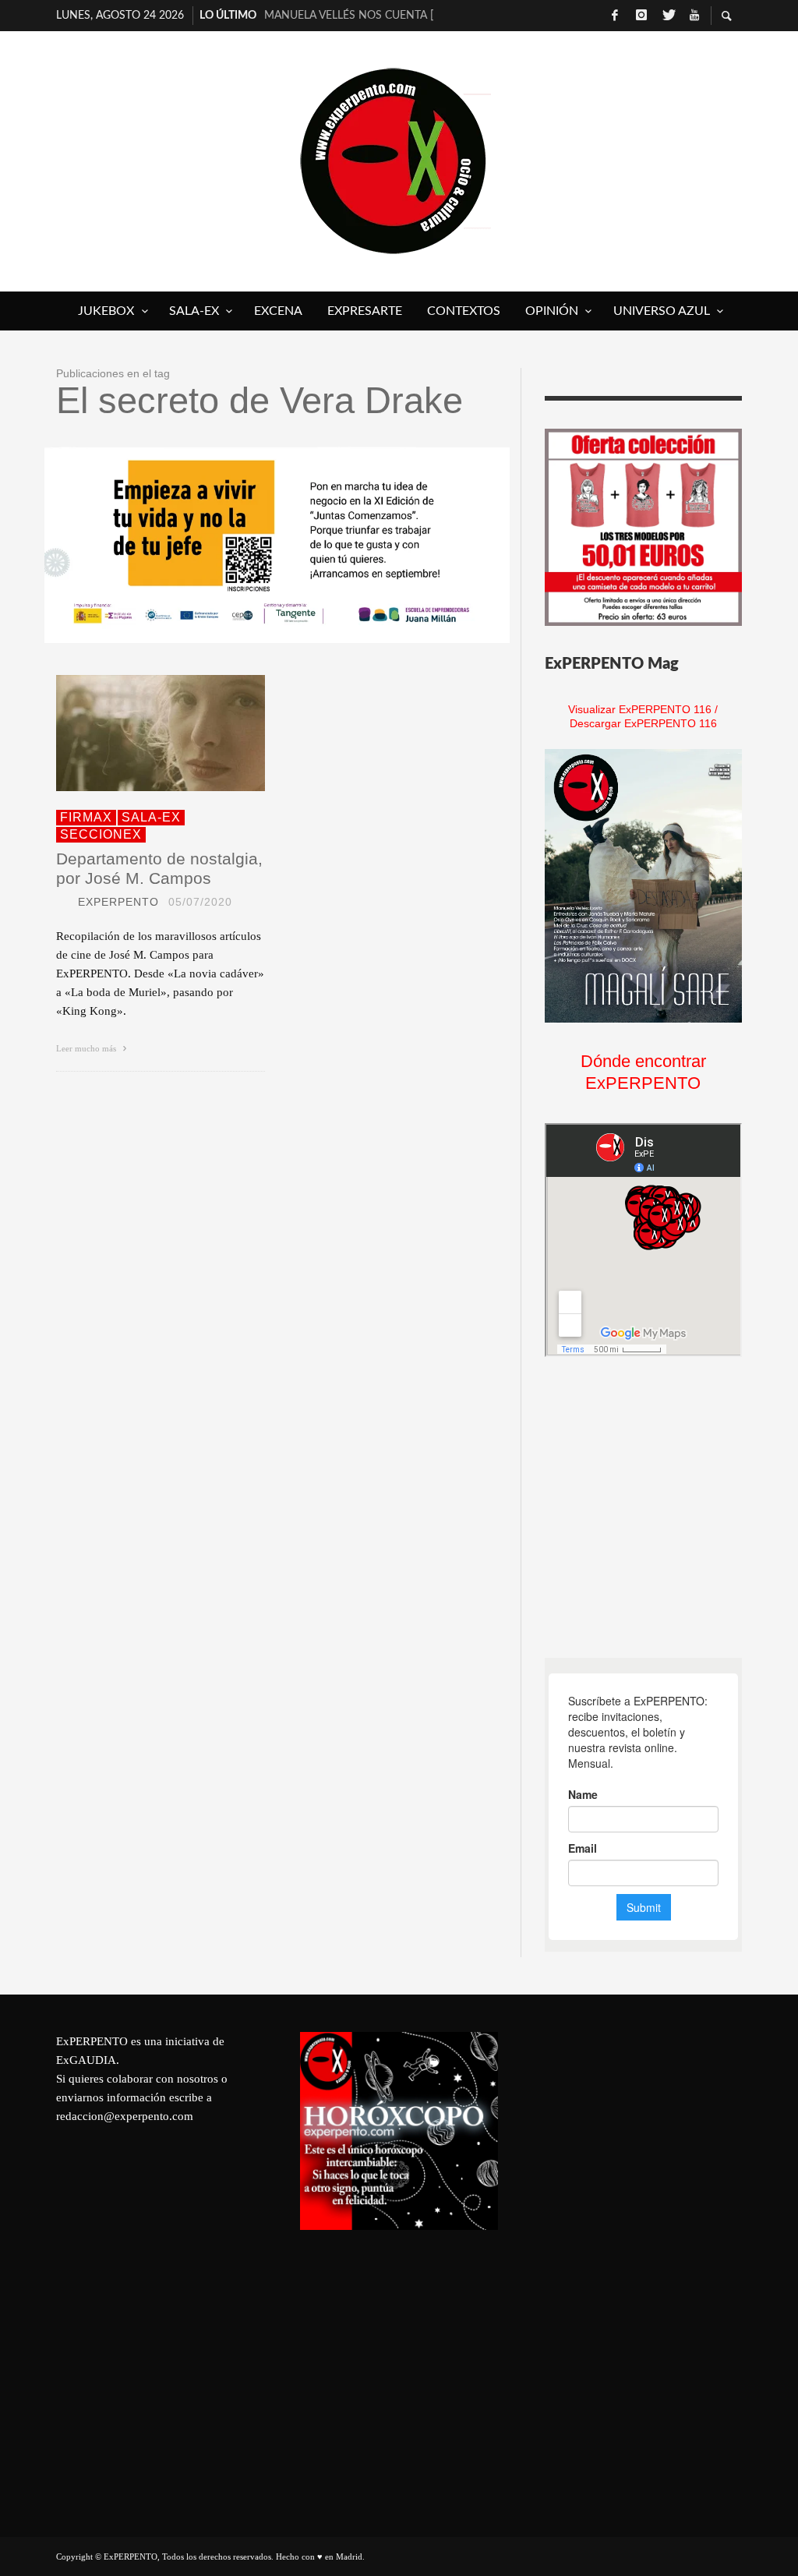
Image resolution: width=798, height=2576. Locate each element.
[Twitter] (668, 16)
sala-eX (151, 817)
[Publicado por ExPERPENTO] (62, 902)
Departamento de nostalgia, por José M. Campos (159, 868)
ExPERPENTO (118, 902)
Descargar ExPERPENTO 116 (643, 723)
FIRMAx (86, 817)
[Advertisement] (662, 1507)
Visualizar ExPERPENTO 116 (640, 709)
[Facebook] (615, 16)
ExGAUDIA (86, 2060)
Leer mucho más (87, 1048)
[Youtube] (694, 16)
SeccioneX (101, 834)
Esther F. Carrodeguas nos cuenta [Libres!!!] (349, 20)
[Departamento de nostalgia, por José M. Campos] (136, 733)
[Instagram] (641, 16)
